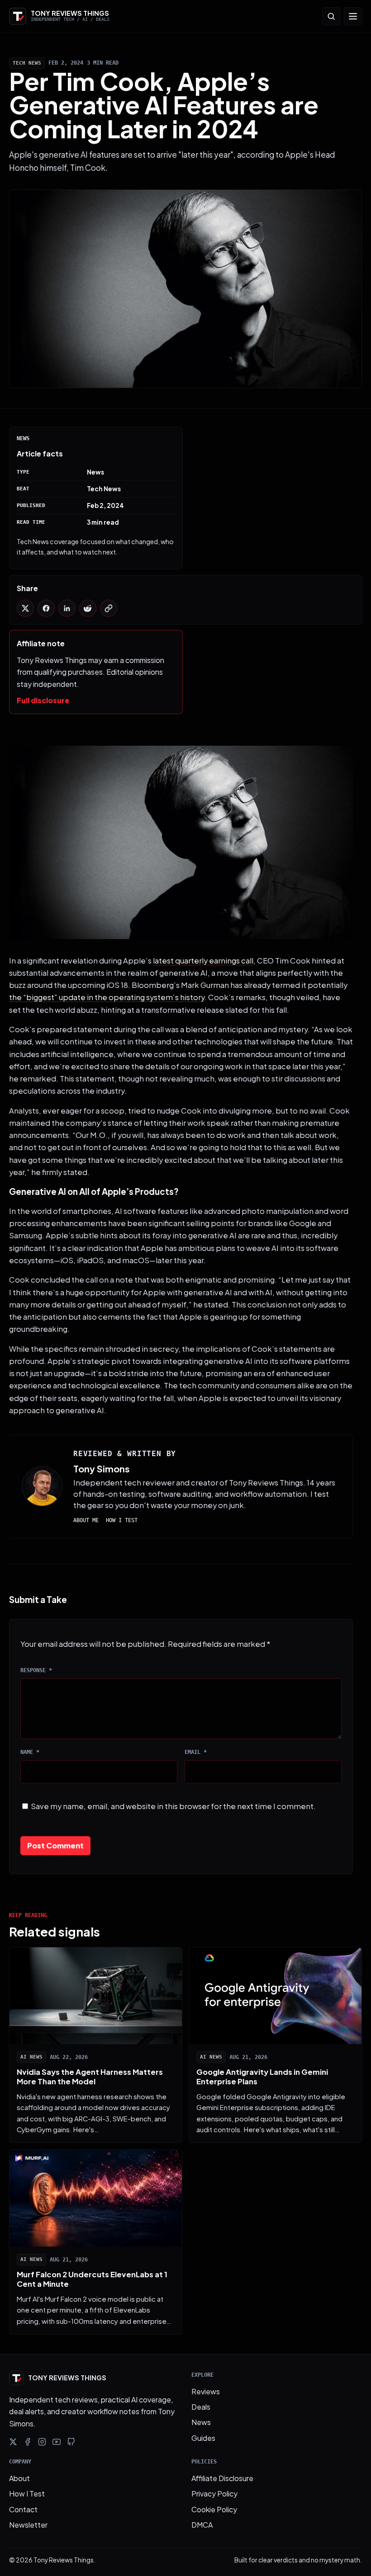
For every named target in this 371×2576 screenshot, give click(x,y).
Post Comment (55, 1845)
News (201, 2422)
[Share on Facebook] (46, 608)
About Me (86, 1520)
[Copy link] (109, 608)
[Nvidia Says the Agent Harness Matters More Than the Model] (96, 1996)
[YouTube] (57, 2442)
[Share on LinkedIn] (67, 608)
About (19, 2478)
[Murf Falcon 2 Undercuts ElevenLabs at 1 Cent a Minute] (96, 2198)
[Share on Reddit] (88, 608)
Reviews (206, 2391)
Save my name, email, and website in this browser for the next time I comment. (173, 1806)
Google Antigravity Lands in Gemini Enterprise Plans (262, 2077)
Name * (30, 1752)
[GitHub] (71, 2442)
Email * (196, 1752)
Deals (201, 2407)
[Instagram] (42, 2442)
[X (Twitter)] (13, 2442)
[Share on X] (25, 608)
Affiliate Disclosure (222, 2478)
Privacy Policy (214, 2494)
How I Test (122, 1520)
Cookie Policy (214, 2509)
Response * (36, 1670)
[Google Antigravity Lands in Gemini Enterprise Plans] (275, 1996)
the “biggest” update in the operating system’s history (107, 997)
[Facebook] (28, 2442)
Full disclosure (43, 700)
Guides (203, 2438)
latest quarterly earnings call (203, 961)
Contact (23, 2509)
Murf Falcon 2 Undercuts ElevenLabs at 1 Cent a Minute (92, 2279)
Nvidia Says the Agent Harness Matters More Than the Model (90, 2077)
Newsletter (28, 2525)
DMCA (202, 2525)
